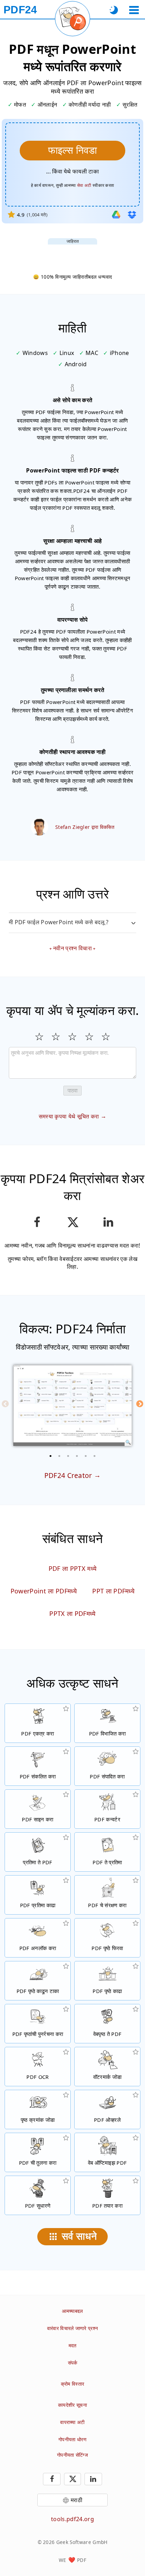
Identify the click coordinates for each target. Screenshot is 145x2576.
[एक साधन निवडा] (134, 10)
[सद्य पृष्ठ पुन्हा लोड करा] (72, 19)
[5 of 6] (86, 1456)
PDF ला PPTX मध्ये (72, 1568)
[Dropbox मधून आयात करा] (132, 215)
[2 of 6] (59, 1456)
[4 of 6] (77, 1456)
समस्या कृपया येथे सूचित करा (69, 1116)
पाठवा (72, 1090)
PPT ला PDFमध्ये (113, 1591)
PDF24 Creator (68, 1475)
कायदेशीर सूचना (72, 2405)
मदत (73, 2345)
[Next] (140, 1404)
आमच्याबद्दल (72, 2311)
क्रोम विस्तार (73, 2384)
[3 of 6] (68, 1456)
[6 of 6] (95, 1456)
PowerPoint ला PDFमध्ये (44, 1591)
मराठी (77, 2500)
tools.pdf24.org (72, 2519)
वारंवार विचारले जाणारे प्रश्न (73, 2328)
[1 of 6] (51, 1456)
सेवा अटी (84, 185)
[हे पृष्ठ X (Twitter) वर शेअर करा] (72, 1222)
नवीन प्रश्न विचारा (72, 948)
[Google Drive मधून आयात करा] (116, 215)
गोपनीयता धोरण (72, 2439)
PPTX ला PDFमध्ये (72, 1613)
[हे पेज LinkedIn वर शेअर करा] (108, 1222)
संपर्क (73, 2363)
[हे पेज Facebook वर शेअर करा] (37, 1222)
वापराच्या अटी (72, 2422)
